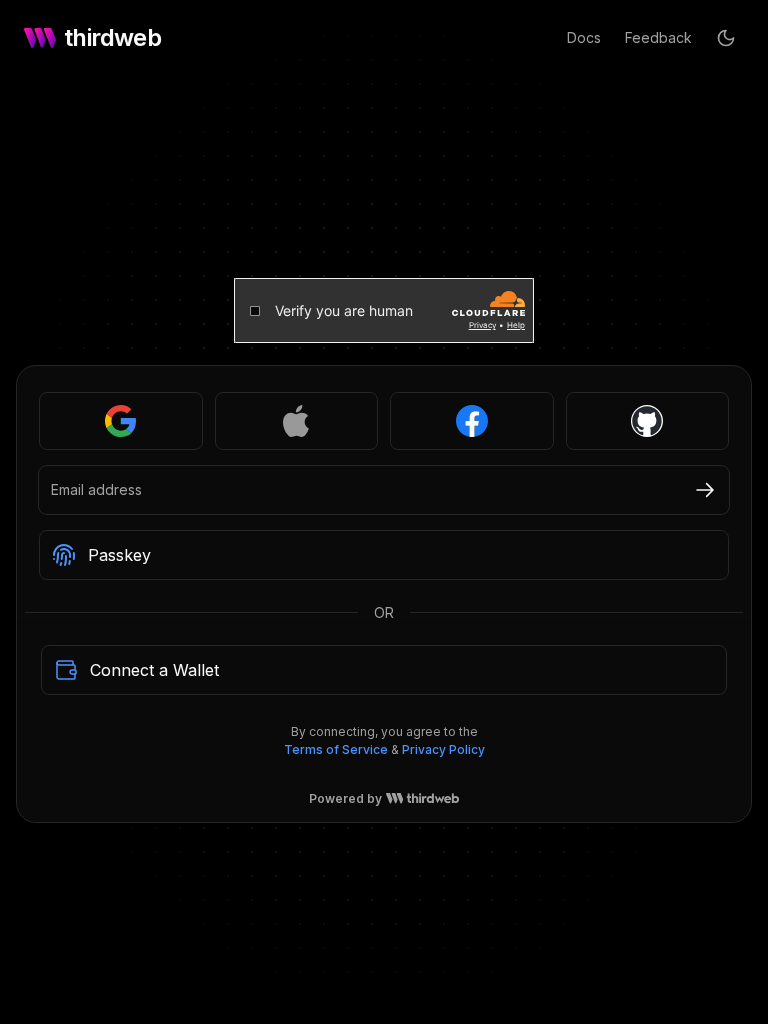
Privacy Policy (443, 749)
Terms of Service (336, 749)
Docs (584, 37)
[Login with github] (648, 421)
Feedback (658, 37)
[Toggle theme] (726, 38)
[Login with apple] (297, 421)
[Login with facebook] (472, 421)
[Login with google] (121, 421)
